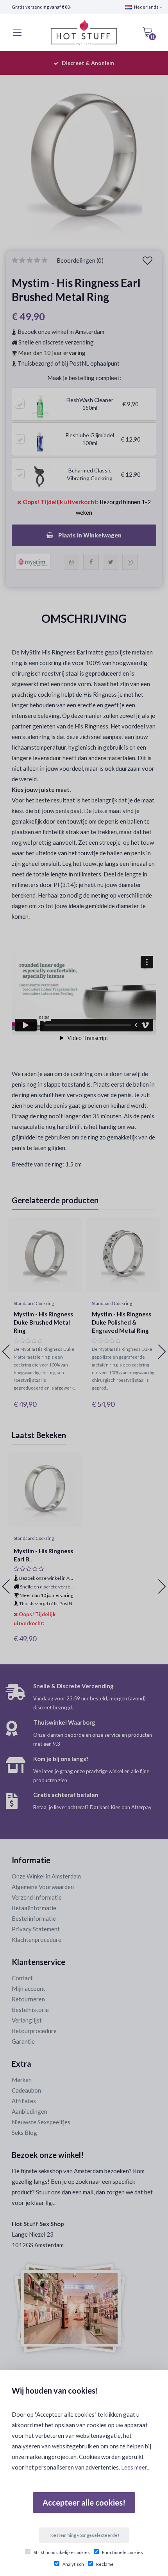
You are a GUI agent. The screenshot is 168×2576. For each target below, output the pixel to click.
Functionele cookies (122, 2552)
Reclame (105, 2564)
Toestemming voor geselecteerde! (84, 2535)
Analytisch (73, 2564)
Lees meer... (136, 2467)
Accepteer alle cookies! (84, 2502)
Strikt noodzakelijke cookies (62, 2552)
